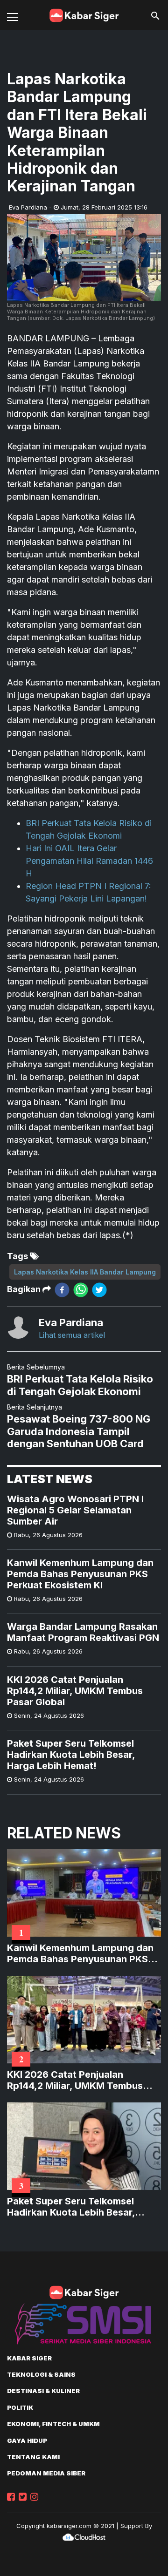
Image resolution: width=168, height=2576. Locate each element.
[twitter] (99, 1290)
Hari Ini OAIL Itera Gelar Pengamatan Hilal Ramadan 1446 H (89, 861)
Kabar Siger (29, 2358)
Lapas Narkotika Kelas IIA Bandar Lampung (85, 1272)
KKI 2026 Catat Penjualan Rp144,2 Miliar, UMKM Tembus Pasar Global (75, 1691)
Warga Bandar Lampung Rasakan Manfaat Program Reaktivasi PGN (83, 1632)
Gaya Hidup (27, 2440)
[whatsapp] (81, 1290)
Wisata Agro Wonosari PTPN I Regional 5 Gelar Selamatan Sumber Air (75, 1510)
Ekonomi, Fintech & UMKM (53, 2424)
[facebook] (62, 1290)
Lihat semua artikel (72, 1335)
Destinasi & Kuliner (43, 2391)
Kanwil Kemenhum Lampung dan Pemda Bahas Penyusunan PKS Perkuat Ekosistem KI (80, 1574)
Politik (20, 2407)
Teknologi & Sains (41, 2374)
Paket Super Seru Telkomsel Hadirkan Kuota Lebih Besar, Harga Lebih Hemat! (71, 1755)
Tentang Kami (33, 2457)
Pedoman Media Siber (46, 2473)
